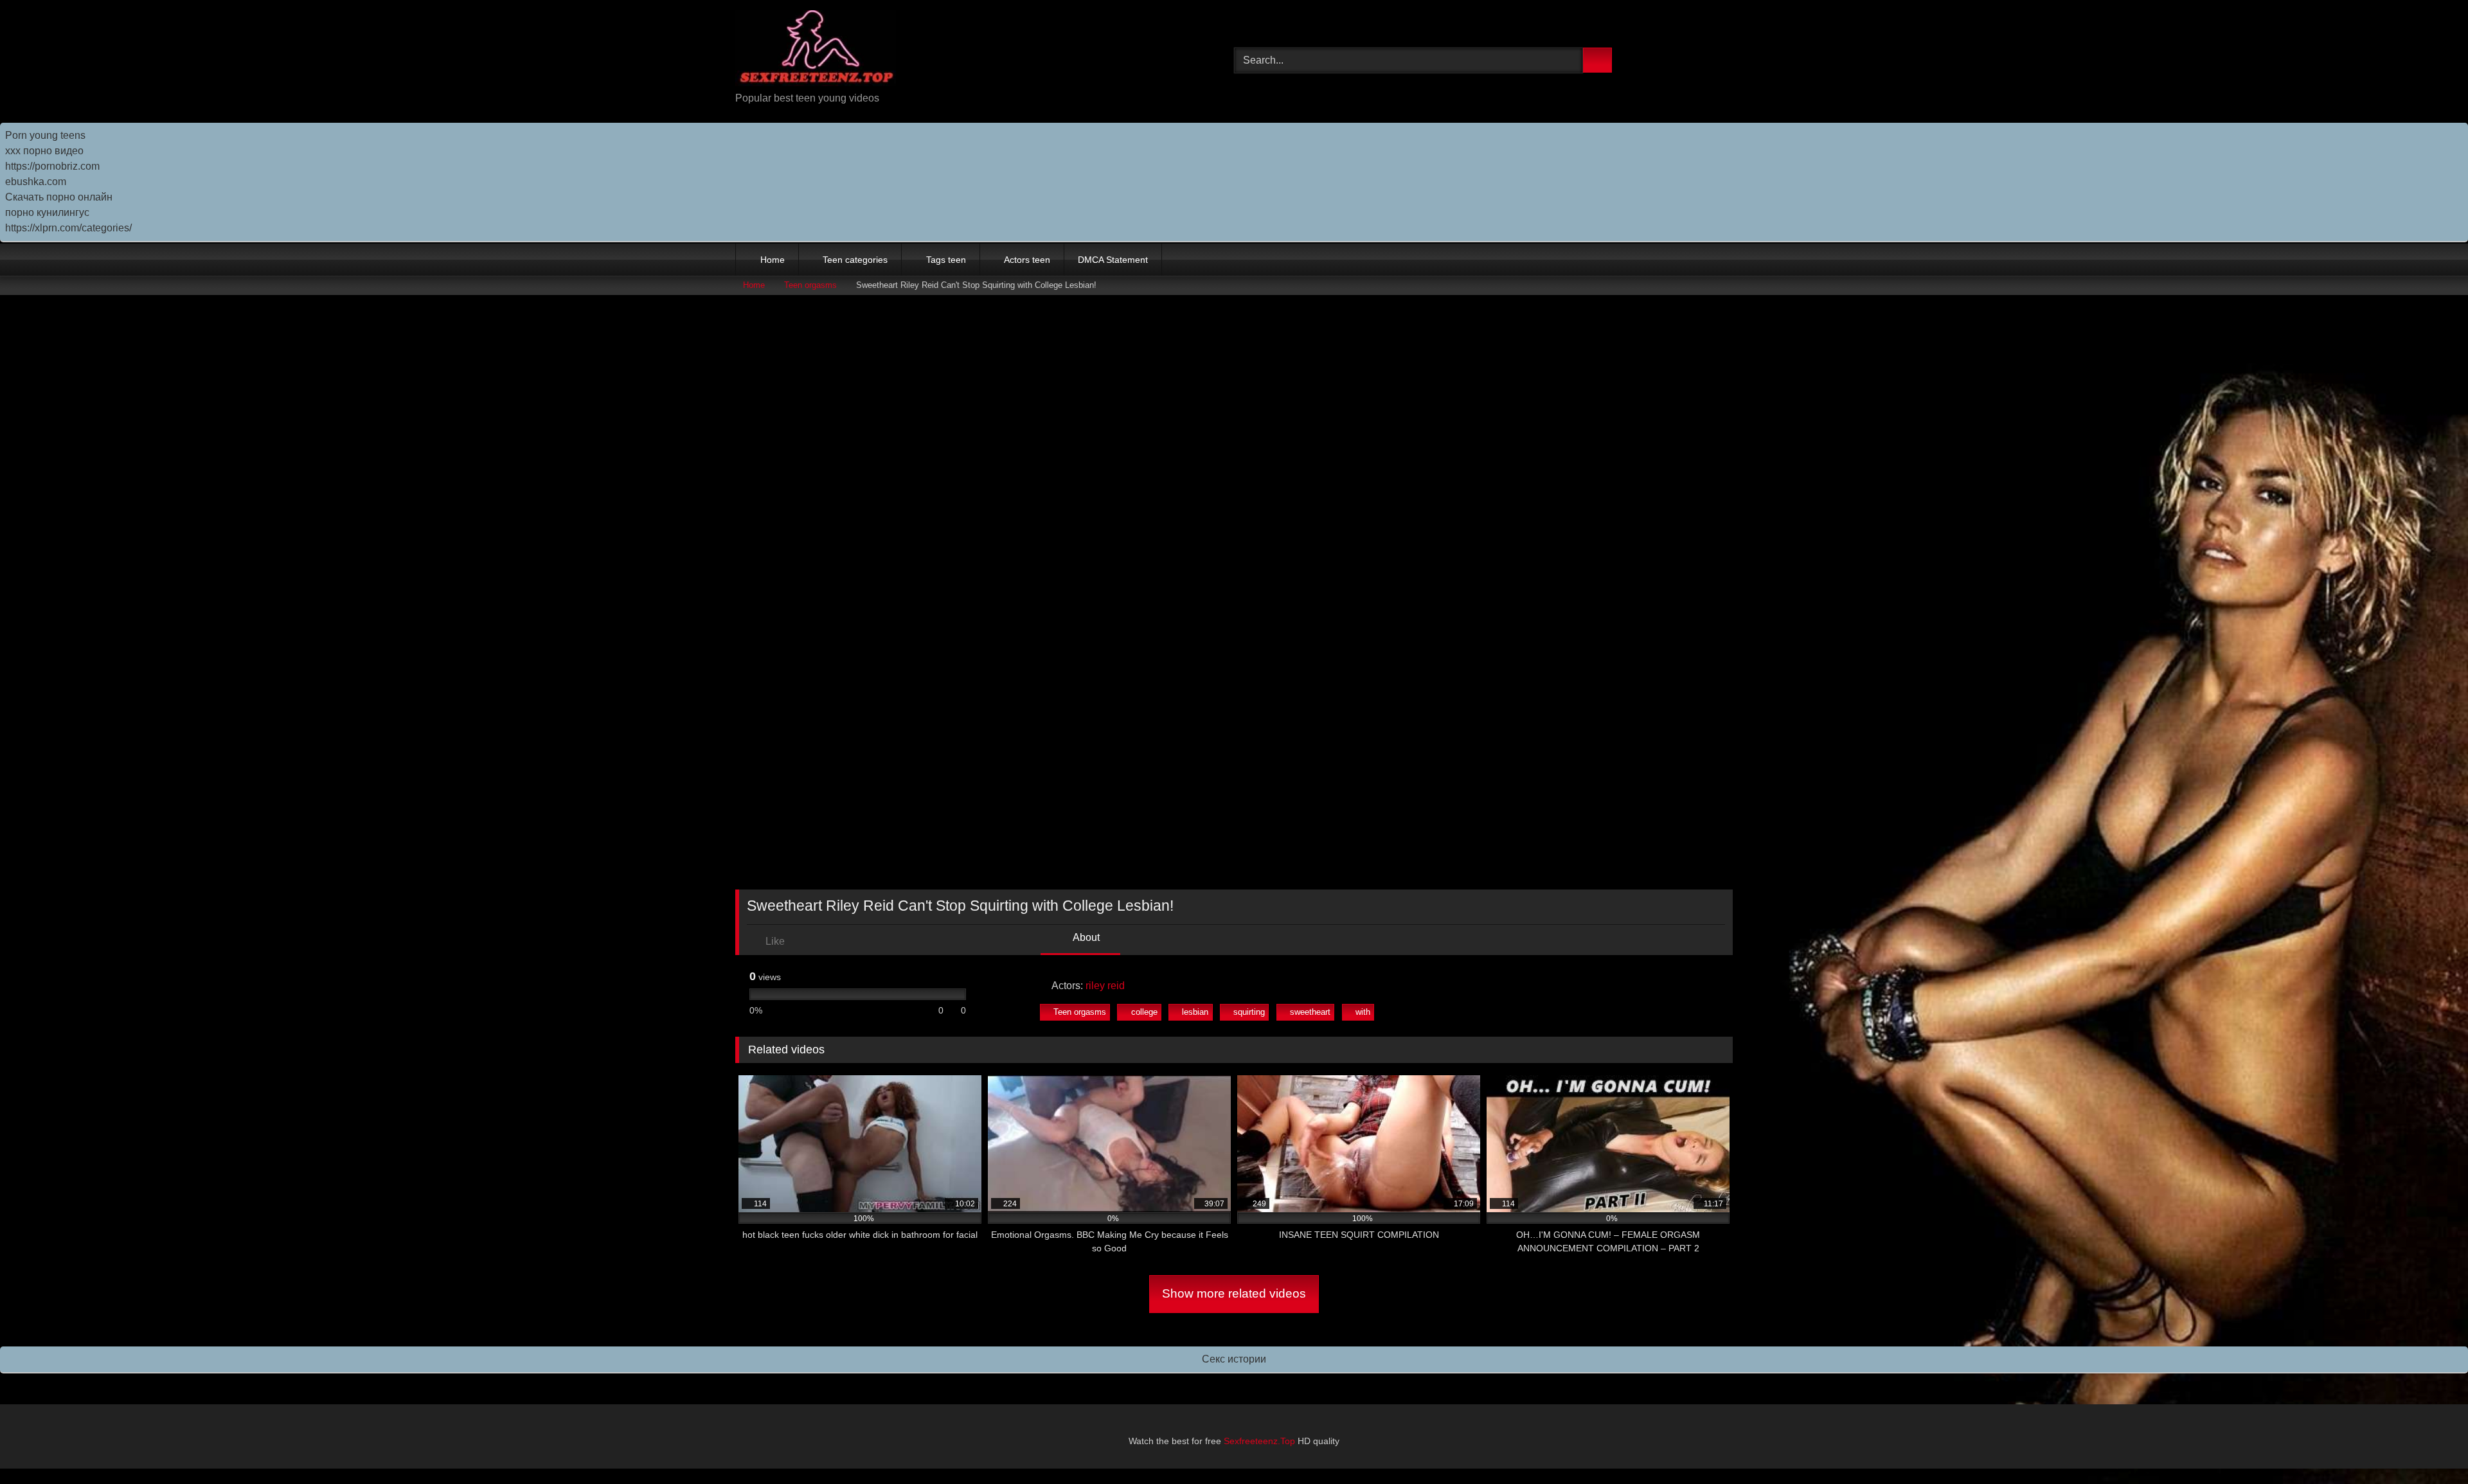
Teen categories (855, 260)
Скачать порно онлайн (59, 197)
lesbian (1195, 1012)
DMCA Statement (1113, 260)
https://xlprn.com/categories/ (68, 228)
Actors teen (1027, 260)
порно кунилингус (47, 212)
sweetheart (1310, 1012)
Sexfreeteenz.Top (1259, 1441)
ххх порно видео (44, 151)
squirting (1249, 1012)
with (1363, 1012)
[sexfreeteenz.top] (816, 50)
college (1144, 1012)
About (1085, 937)
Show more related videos (1234, 1293)
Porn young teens (45, 135)
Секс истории (1234, 1359)
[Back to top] (2429, 1446)
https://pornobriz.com (52, 166)
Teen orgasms (810, 285)
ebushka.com (36, 182)
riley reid (1105, 986)
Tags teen (946, 260)
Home (773, 260)
